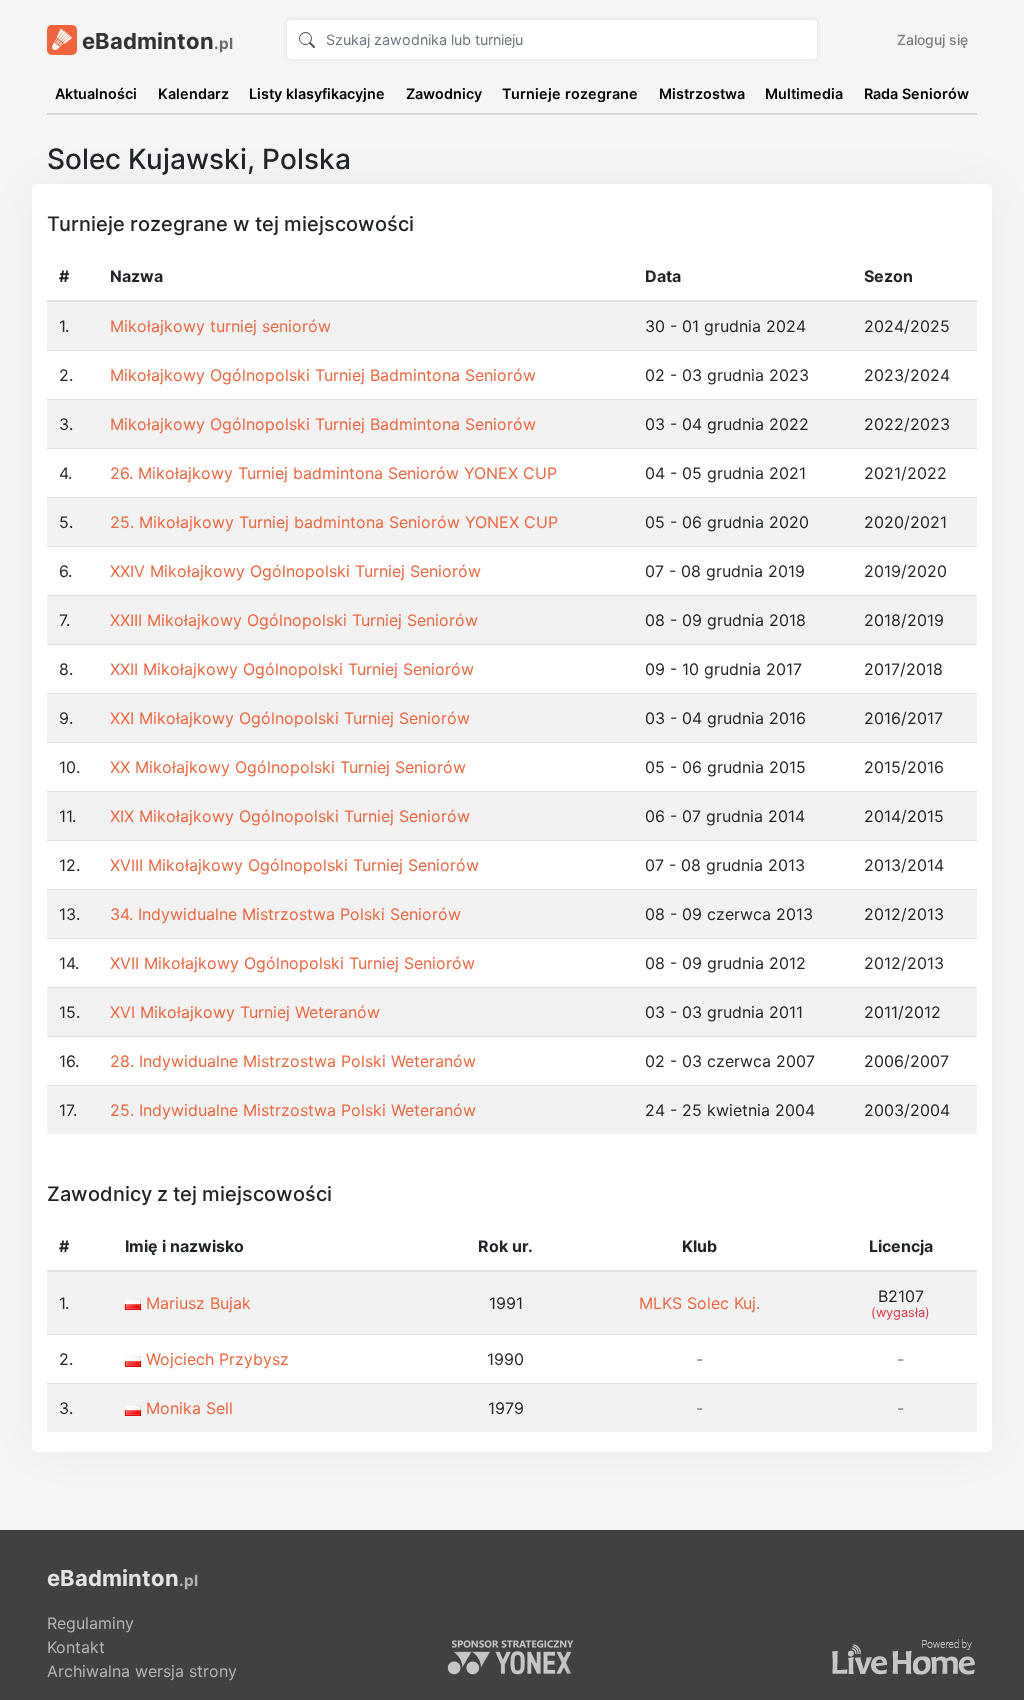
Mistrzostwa (702, 93)
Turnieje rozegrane (570, 93)
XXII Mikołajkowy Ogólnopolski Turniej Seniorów (292, 669)
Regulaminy (90, 1623)
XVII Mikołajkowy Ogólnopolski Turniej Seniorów (292, 963)
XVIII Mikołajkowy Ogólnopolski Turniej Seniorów (294, 865)
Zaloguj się (932, 39)
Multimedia (804, 93)
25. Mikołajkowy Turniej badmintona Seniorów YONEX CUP (334, 522)
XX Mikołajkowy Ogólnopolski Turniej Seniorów (288, 767)
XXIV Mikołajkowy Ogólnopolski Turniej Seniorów (295, 571)
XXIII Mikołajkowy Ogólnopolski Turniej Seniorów (294, 620)
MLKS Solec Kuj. (699, 1303)
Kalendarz (193, 93)
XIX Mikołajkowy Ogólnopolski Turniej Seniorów (290, 816)
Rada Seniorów (916, 93)
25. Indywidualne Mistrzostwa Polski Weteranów (293, 1110)
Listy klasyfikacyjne (317, 93)
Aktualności (96, 93)
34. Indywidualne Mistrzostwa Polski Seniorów (285, 914)
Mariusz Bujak (198, 1303)
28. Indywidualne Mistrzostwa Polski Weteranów (293, 1061)
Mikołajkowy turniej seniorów (220, 326)
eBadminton (155, 41)
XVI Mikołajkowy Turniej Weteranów (245, 1012)
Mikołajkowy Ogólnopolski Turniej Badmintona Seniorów (323, 375)
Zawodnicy (444, 93)
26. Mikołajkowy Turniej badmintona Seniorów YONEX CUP (333, 473)
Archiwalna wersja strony (142, 1671)
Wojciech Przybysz (217, 1359)
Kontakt (76, 1647)
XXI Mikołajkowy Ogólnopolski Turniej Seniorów (290, 718)
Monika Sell (189, 1408)
